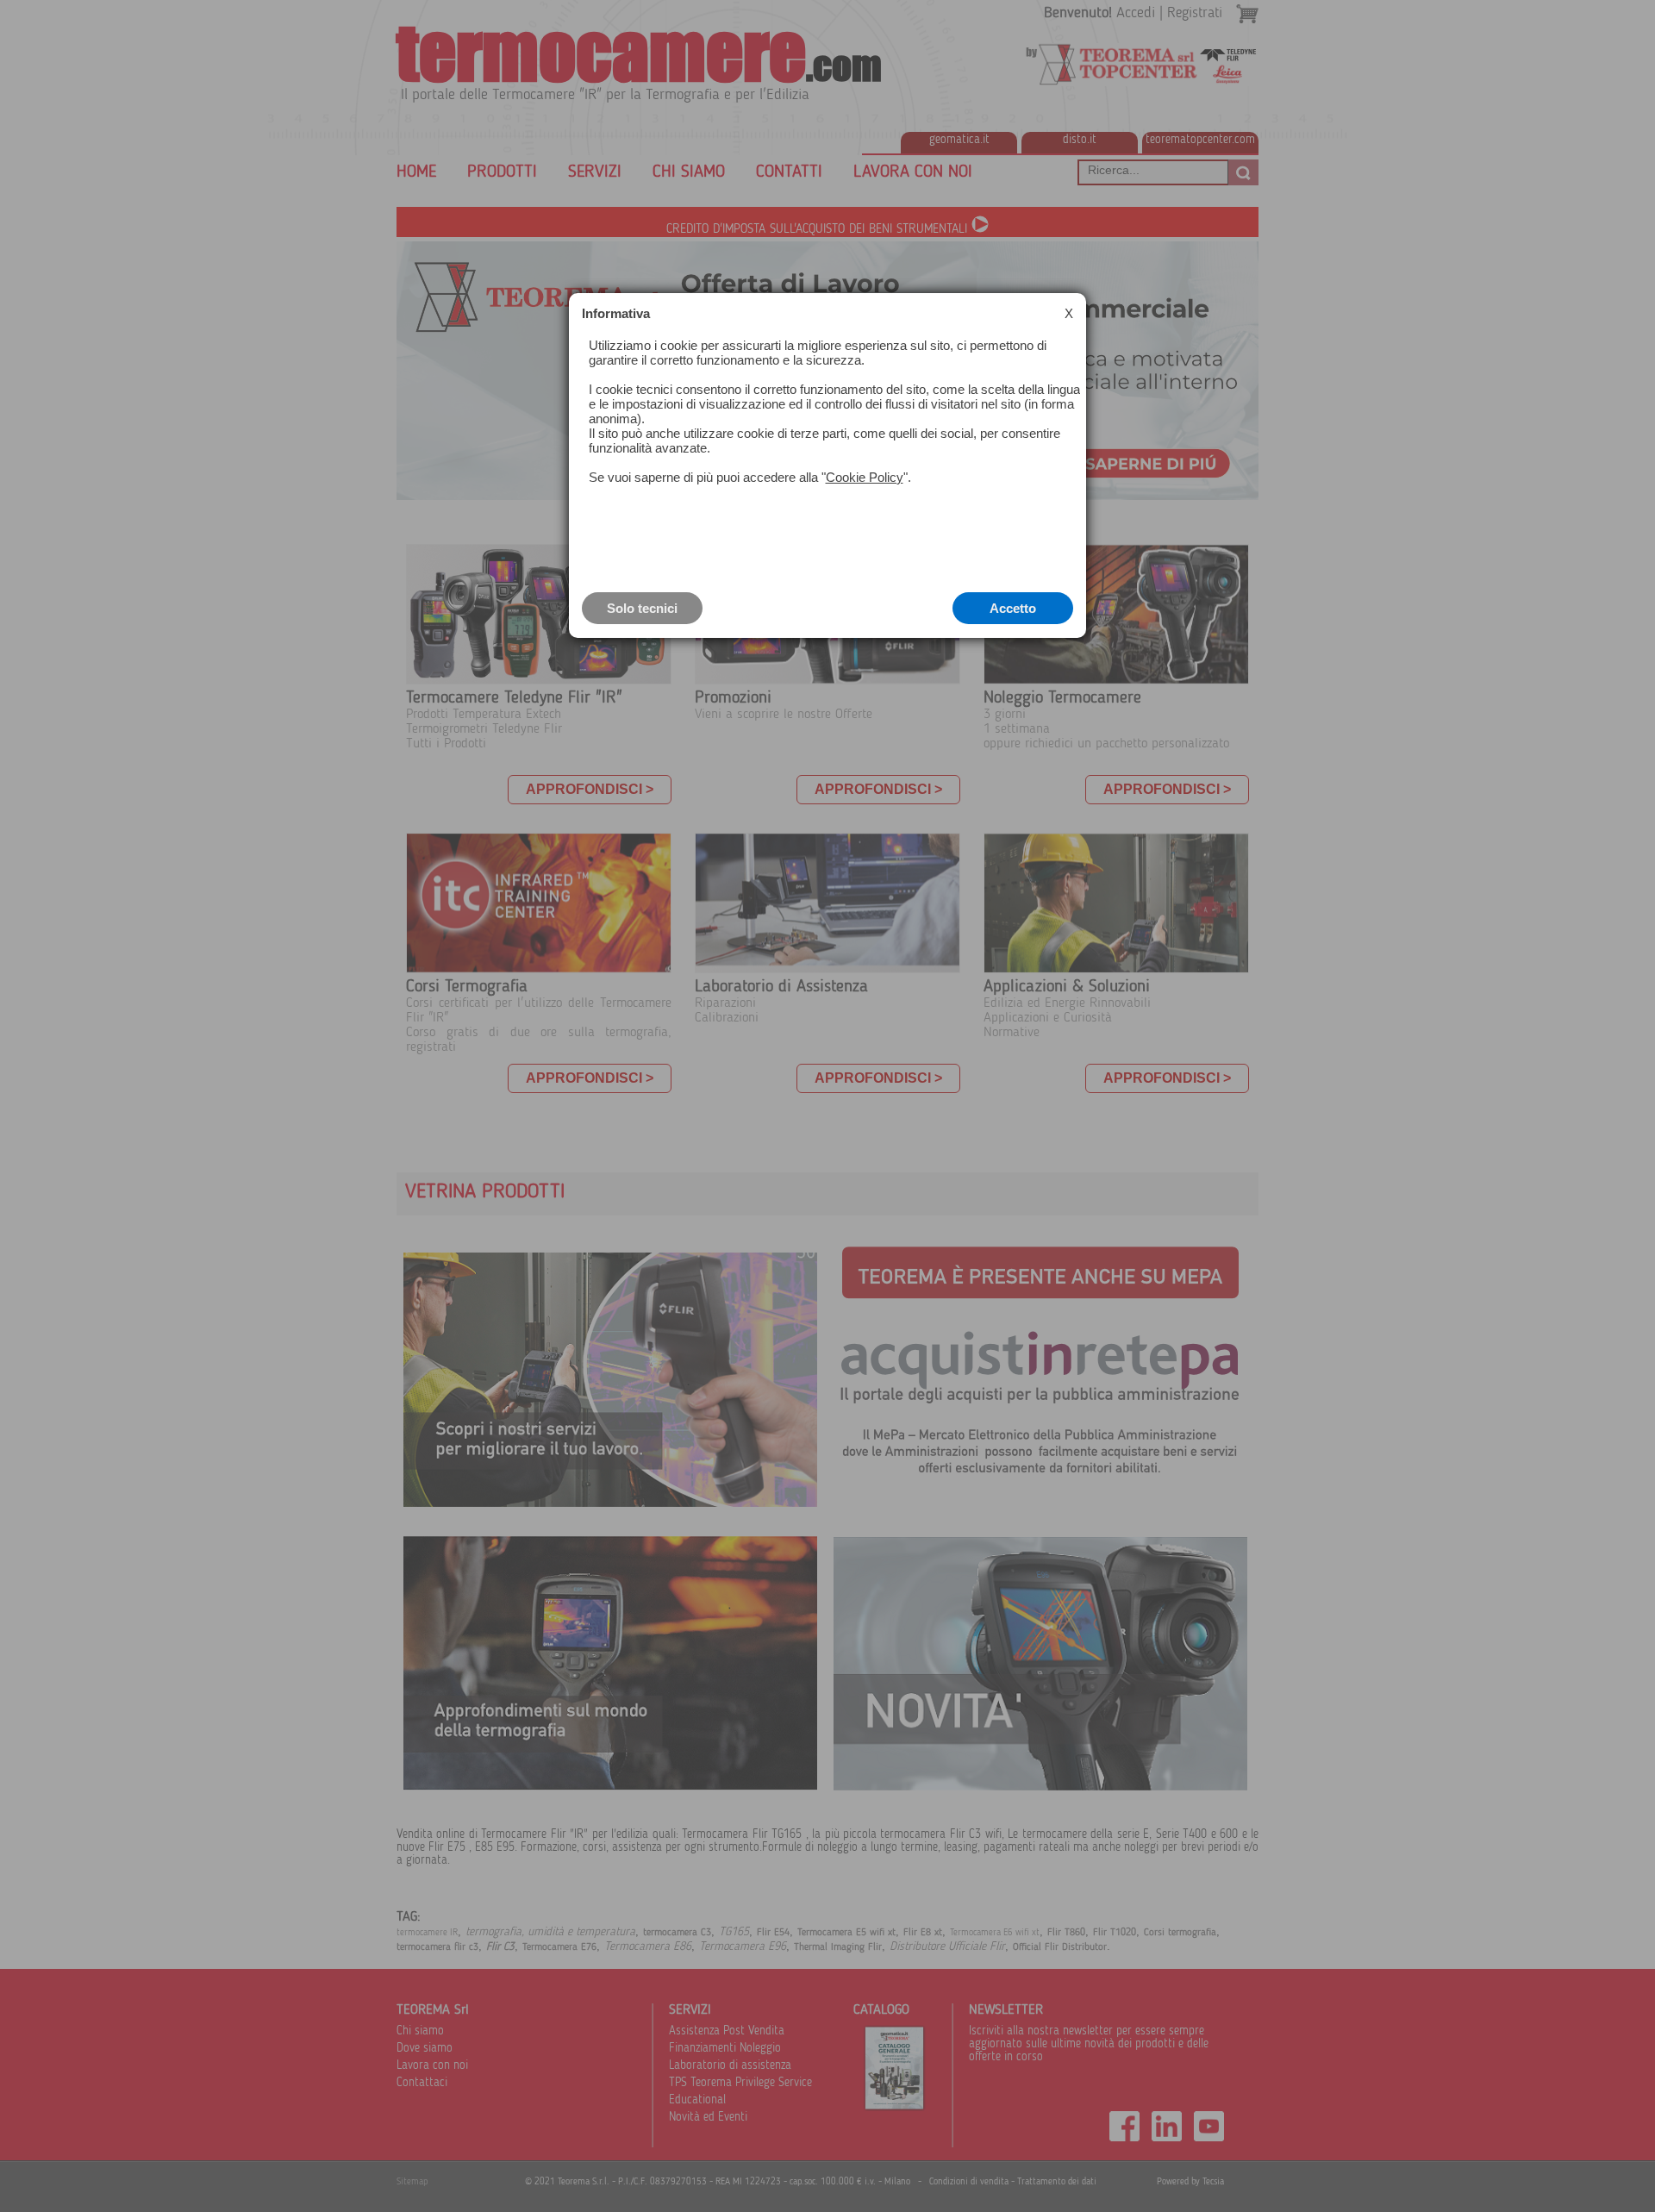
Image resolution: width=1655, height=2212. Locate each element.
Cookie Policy (865, 477)
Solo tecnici (642, 608)
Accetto (1013, 608)
